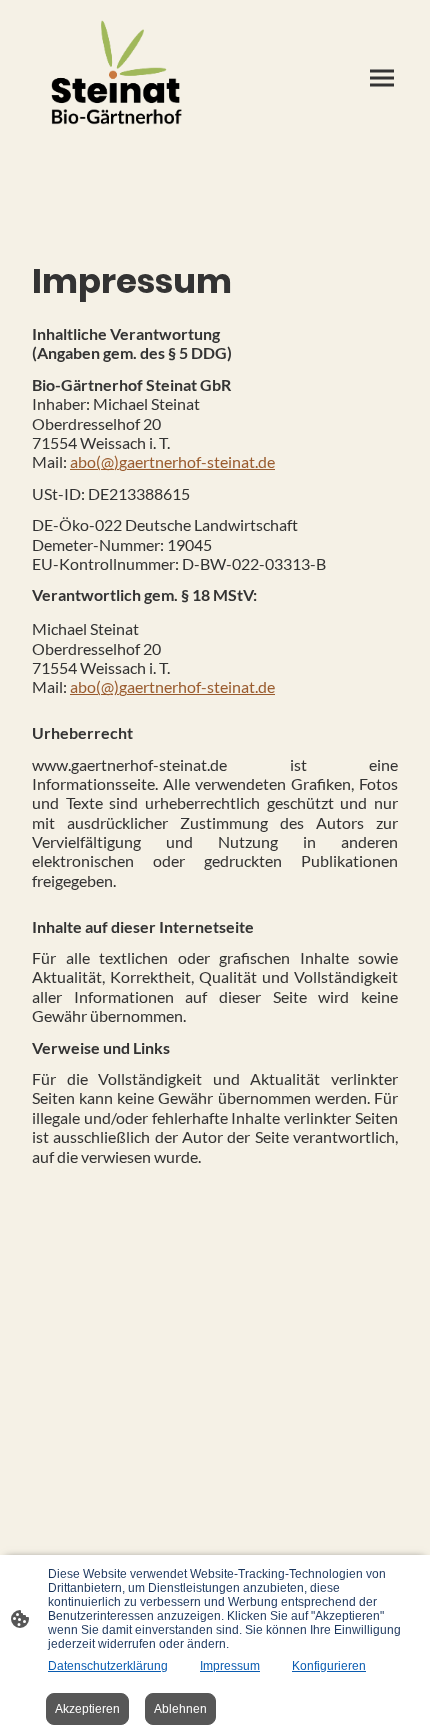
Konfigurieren (329, 1666)
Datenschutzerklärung (108, 1666)
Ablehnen (180, 1709)
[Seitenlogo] (115, 78)
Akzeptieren (87, 1709)
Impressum (230, 1666)
